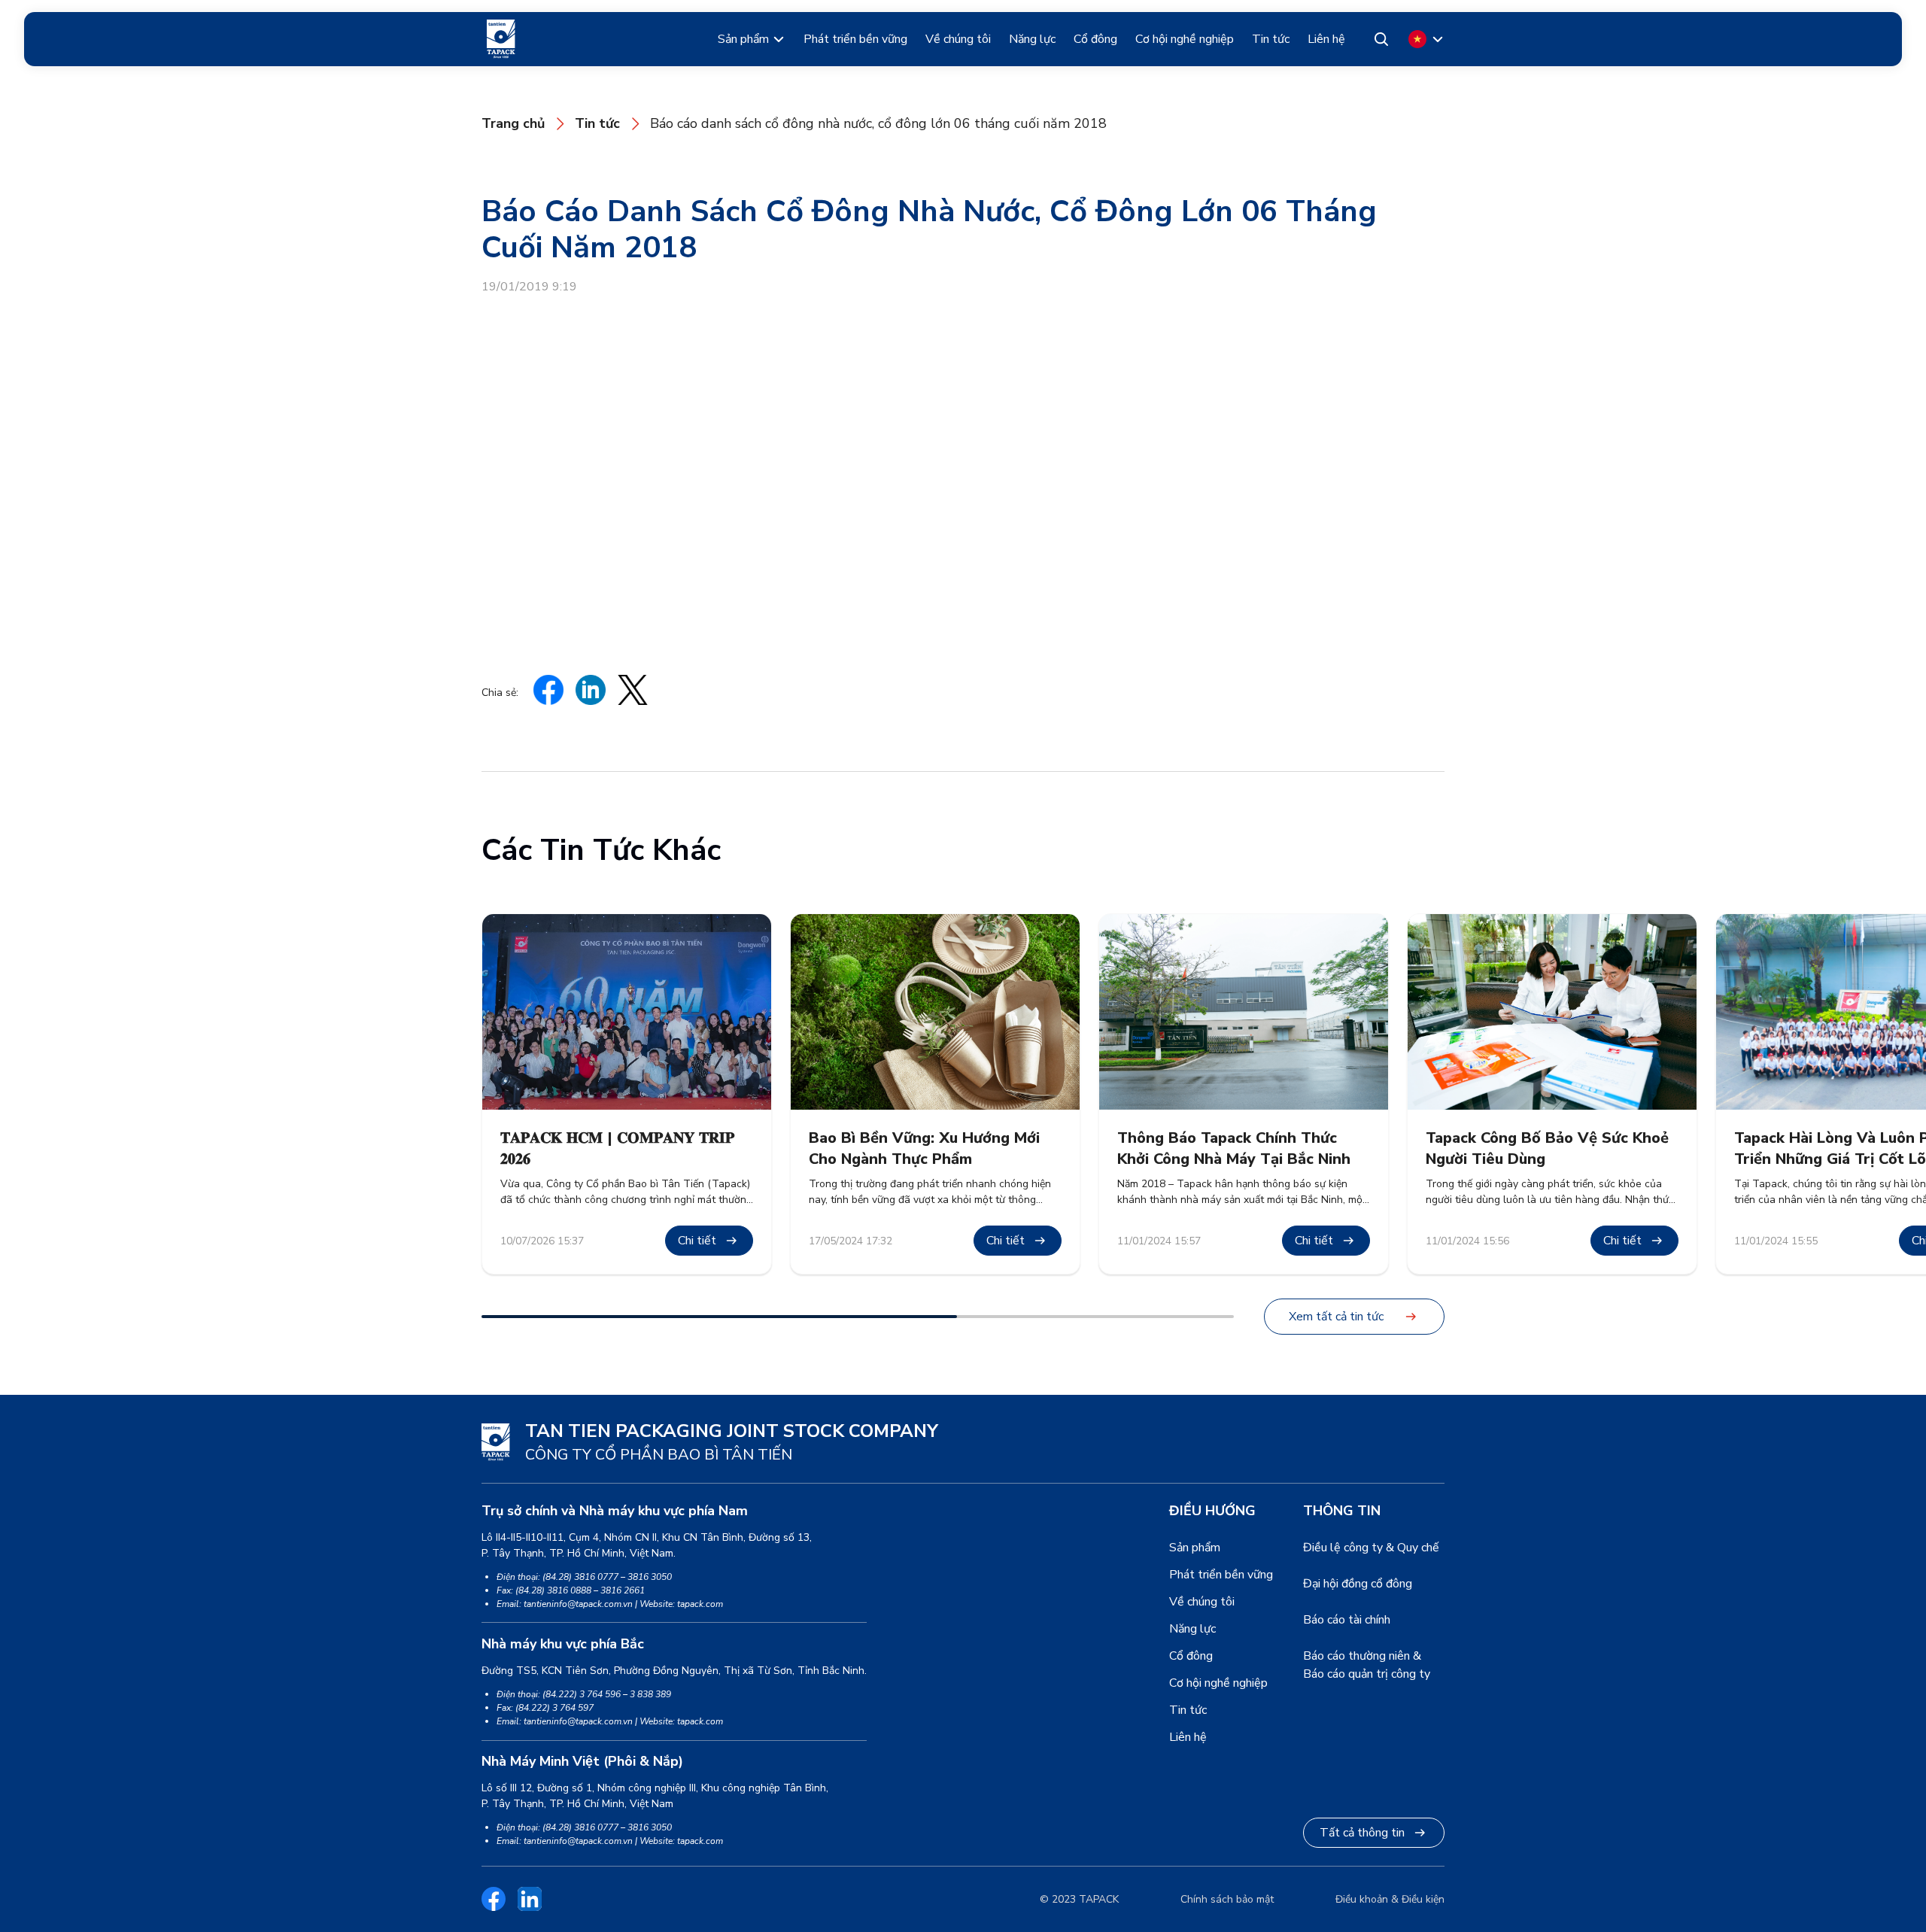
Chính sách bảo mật (1227, 1899)
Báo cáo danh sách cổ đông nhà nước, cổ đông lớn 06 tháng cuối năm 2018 (878, 123)
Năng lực (1032, 39)
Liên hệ (1326, 39)
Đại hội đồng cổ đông (1358, 1584)
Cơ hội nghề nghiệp (1185, 39)
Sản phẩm (743, 39)
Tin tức (1271, 39)
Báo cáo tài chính (1347, 1620)
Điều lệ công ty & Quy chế (1371, 1548)
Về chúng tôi (958, 39)
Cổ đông (1095, 39)
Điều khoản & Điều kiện (1390, 1899)
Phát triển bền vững (855, 39)
